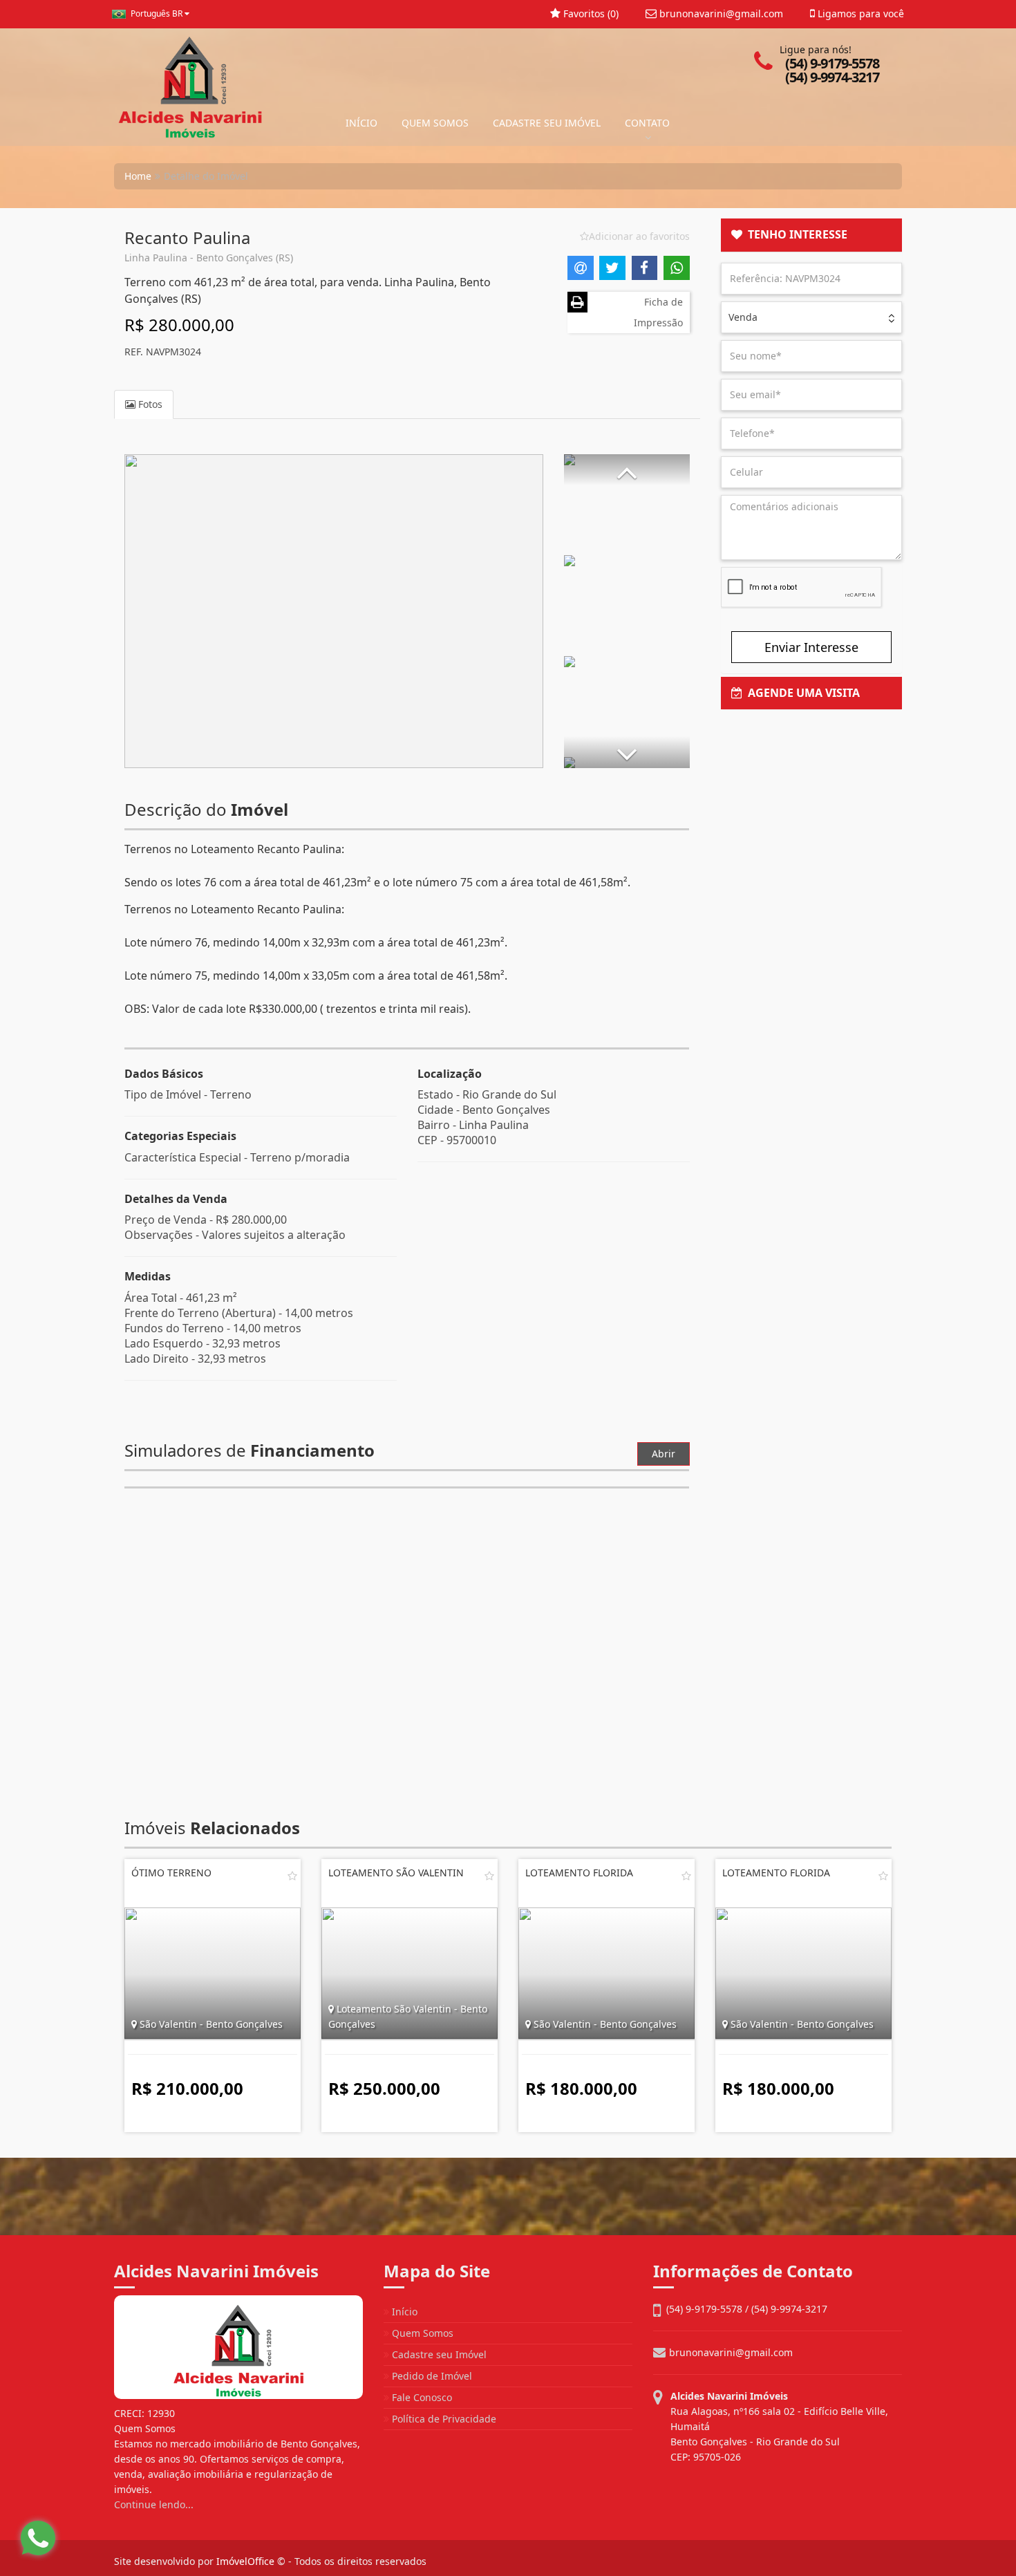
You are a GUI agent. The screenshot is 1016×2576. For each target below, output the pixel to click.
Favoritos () (590, 13)
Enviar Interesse (811, 647)
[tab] (812, 235)
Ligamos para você (859, 13)
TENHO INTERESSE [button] (795, 234)
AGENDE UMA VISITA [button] (801, 693)
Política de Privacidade (443, 2419)
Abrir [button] (664, 1454)
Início (403, 2312)
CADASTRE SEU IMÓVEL (547, 123)
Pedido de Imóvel (431, 2376)
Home (138, 176)
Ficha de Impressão (658, 312)
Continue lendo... (154, 2504)
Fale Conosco (421, 2397)
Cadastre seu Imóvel (438, 2354)
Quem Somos (421, 2333)
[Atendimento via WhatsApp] (38, 2538)
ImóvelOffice (245, 2561)
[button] (627, 470)
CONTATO (647, 123)
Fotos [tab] (149, 404)
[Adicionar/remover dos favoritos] (292, 1876)
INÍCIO (361, 123)
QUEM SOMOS (435, 123)
